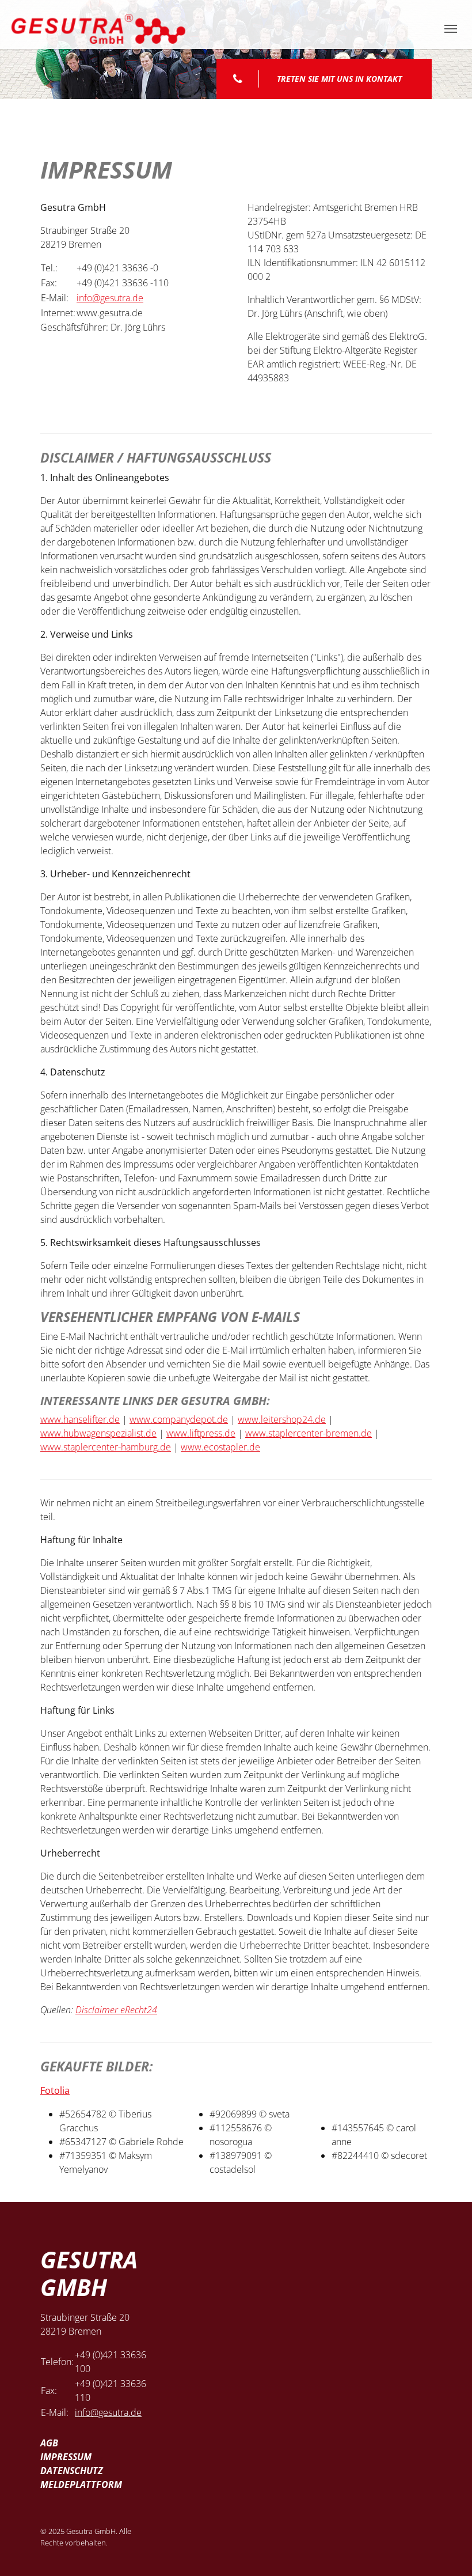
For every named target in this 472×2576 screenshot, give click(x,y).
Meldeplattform (81, 2484)
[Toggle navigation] (451, 29)
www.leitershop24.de (282, 1419)
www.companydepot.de (179, 1419)
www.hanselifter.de (80, 1419)
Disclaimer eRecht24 (116, 2010)
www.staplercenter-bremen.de (309, 1433)
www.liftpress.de (201, 1433)
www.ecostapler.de (220, 1447)
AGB (49, 2443)
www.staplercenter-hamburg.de (106, 1447)
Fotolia (55, 2090)
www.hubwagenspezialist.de (98, 1433)
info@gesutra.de (110, 298)
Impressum (66, 2457)
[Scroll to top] (447, 2551)
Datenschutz (72, 2471)
